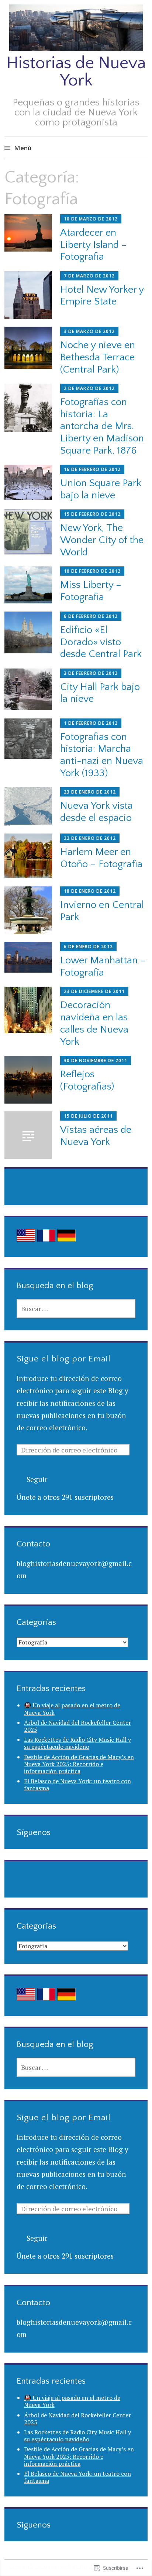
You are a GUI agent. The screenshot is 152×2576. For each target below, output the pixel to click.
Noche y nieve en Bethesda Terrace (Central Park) (98, 357)
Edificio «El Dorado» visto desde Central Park (101, 642)
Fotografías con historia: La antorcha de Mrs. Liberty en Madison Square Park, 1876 (102, 426)
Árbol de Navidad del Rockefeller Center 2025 (77, 1726)
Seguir (37, 1479)
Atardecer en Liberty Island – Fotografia (94, 245)
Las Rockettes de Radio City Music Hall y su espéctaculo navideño (77, 1743)
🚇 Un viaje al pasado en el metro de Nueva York (72, 1709)
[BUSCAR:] (76, 1309)
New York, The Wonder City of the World (102, 540)
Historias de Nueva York (76, 72)
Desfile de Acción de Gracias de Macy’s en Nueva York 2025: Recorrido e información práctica (79, 1764)
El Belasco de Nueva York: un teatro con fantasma (77, 1784)
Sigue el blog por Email (64, 1359)
